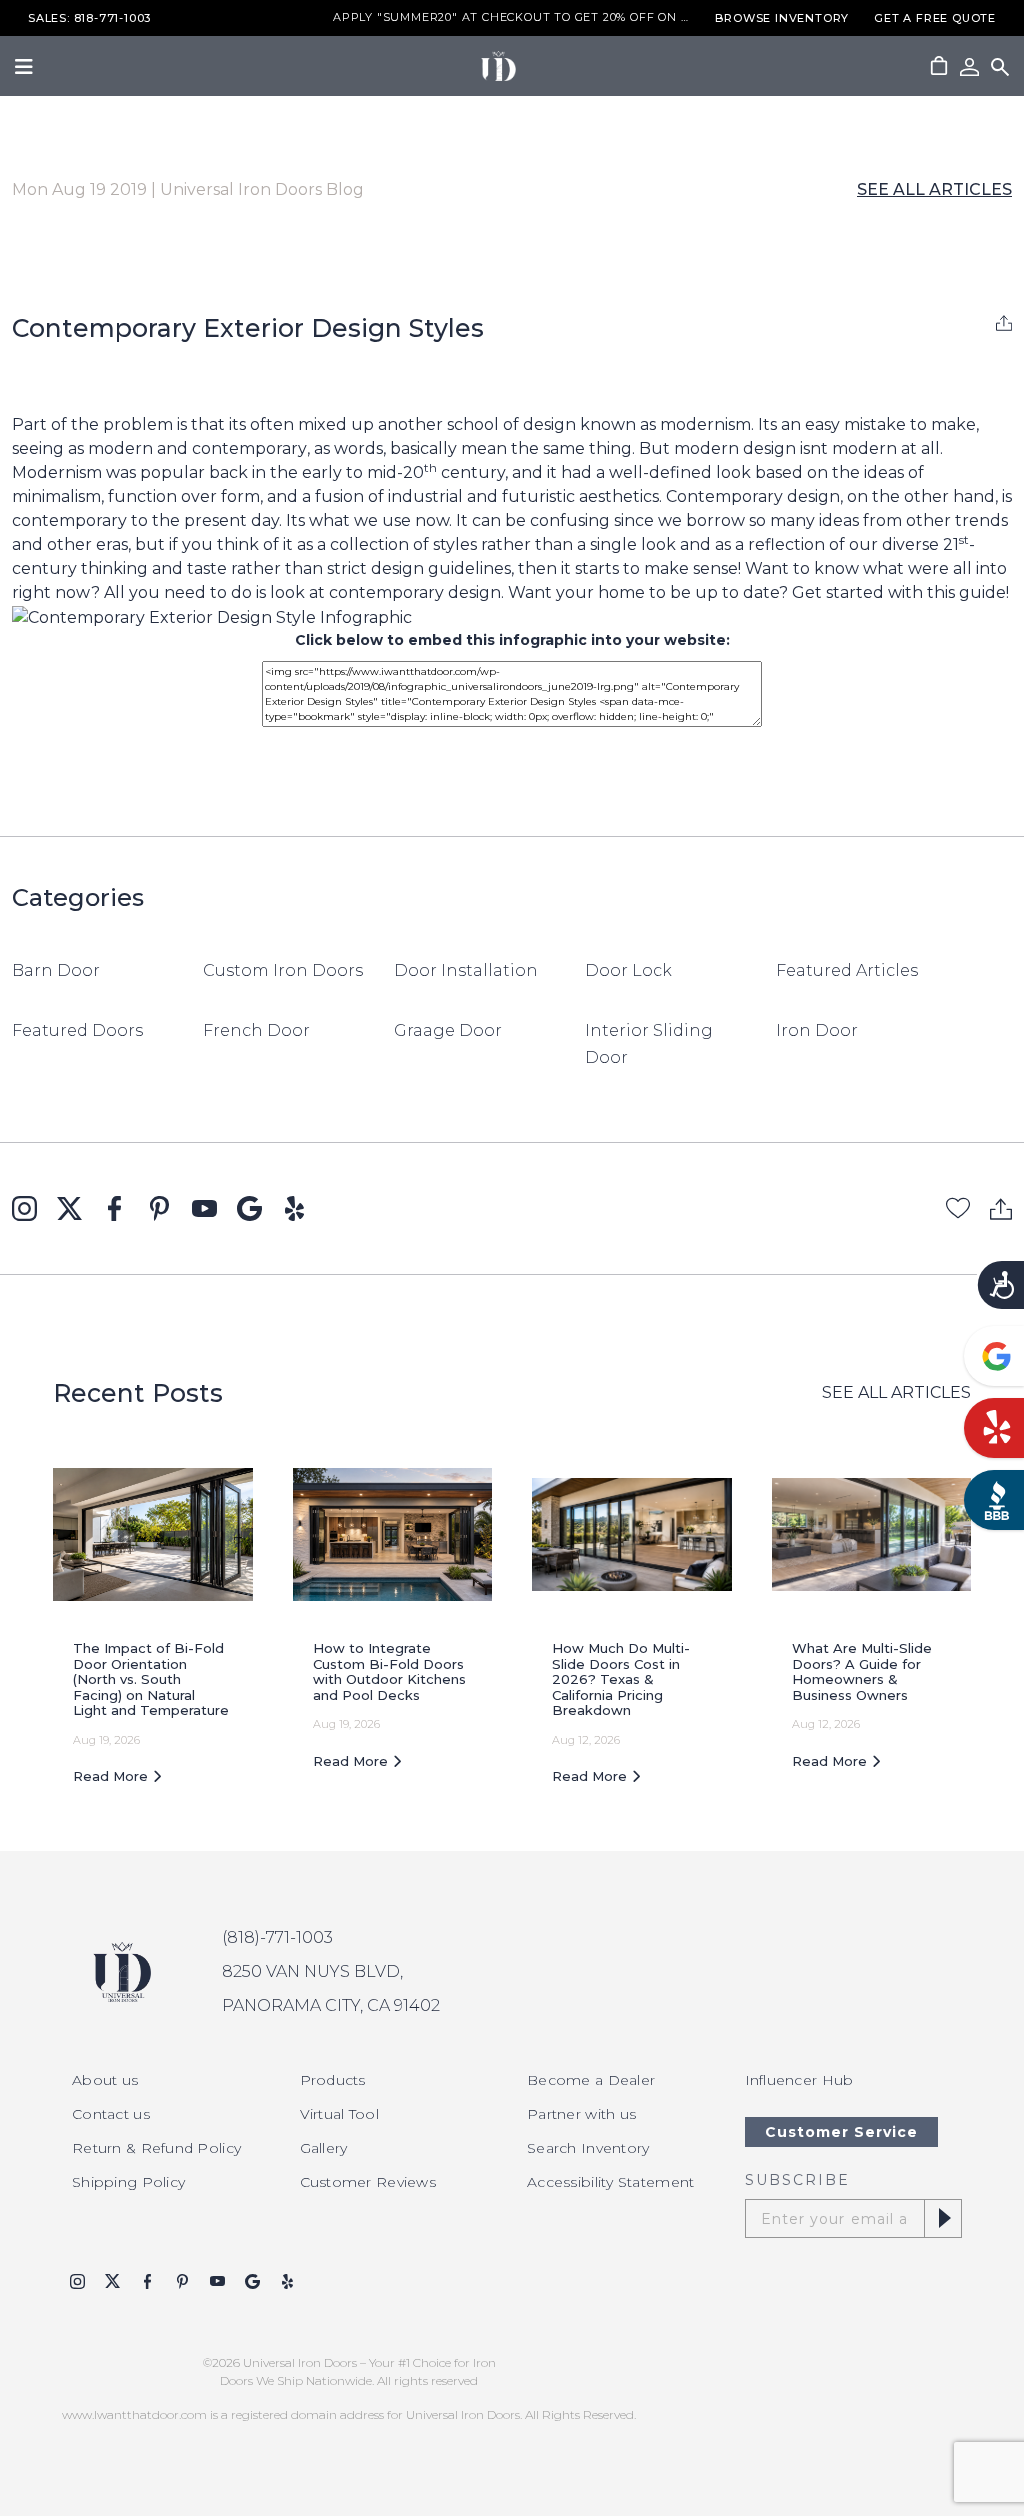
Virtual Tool (339, 2114)
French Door (256, 1030)
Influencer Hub (799, 2080)
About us (105, 2080)
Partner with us (581, 2114)
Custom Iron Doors (283, 970)
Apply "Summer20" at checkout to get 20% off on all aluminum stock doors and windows (512, 18)
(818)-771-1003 (277, 1937)
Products (333, 2080)
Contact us (111, 2114)
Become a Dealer (591, 2080)
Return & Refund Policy (156, 2148)
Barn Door (56, 970)
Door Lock (628, 970)
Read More (112, 1776)
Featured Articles (847, 970)
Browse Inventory (782, 18)
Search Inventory (588, 2148)
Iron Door (817, 1030)
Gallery (324, 2148)
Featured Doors (77, 1030)
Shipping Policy (128, 2182)
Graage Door (448, 1030)
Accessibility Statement (610, 2182)
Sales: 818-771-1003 (89, 18)
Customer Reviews (368, 2182)
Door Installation (466, 970)
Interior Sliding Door (649, 1044)
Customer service (841, 2132)
